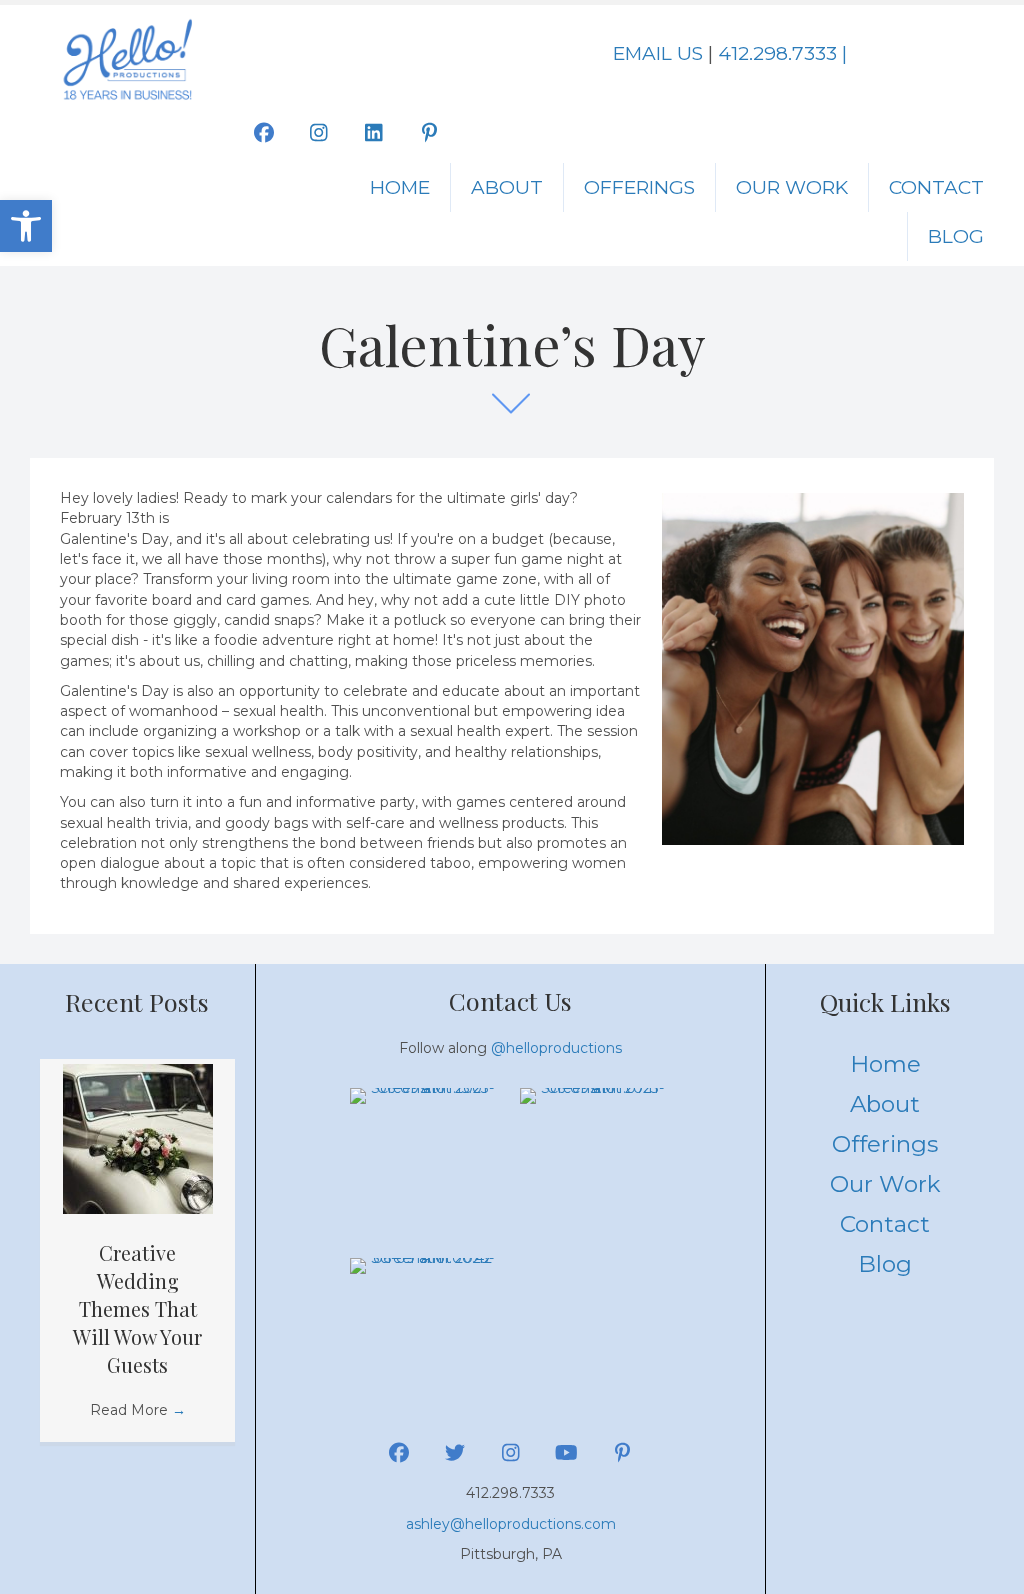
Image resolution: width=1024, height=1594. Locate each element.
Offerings (639, 187)
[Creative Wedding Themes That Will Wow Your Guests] (138, 1137)
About (507, 187)
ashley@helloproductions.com (511, 1524)
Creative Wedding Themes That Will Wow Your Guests (137, 1308)
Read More (138, 1410)
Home (400, 187)
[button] (26, 226)
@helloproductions (556, 1048)
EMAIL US (658, 53)
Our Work (792, 187)
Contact (936, 187)
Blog (956, 236)
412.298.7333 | (782, 53)
